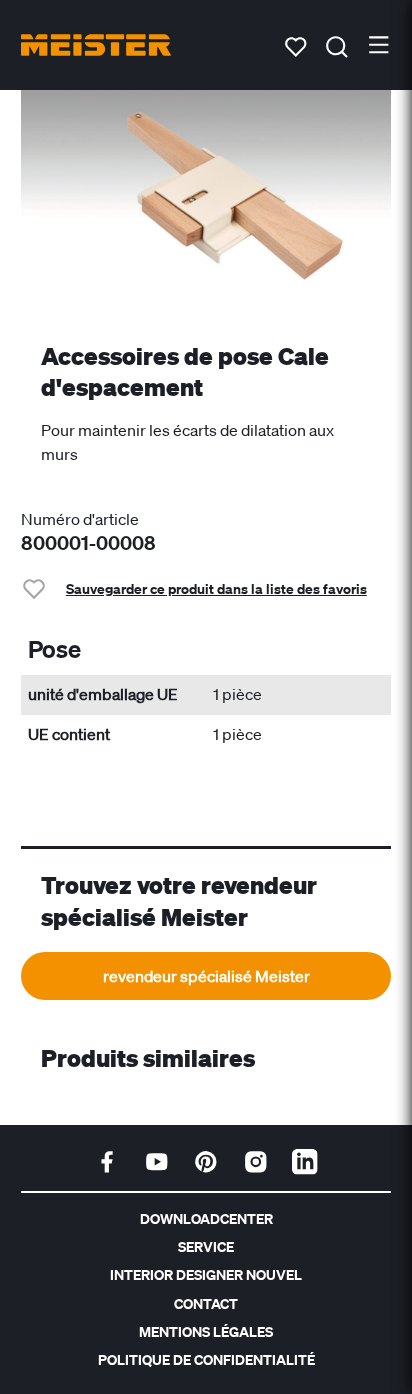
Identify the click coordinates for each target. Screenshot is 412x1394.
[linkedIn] (305, 1162)
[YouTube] (157, 1162)
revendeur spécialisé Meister (206, 976)
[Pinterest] (206, 1162)
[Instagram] (256, 1162)
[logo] (96, 45)
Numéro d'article (80, 519)
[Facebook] (107, 1162)
